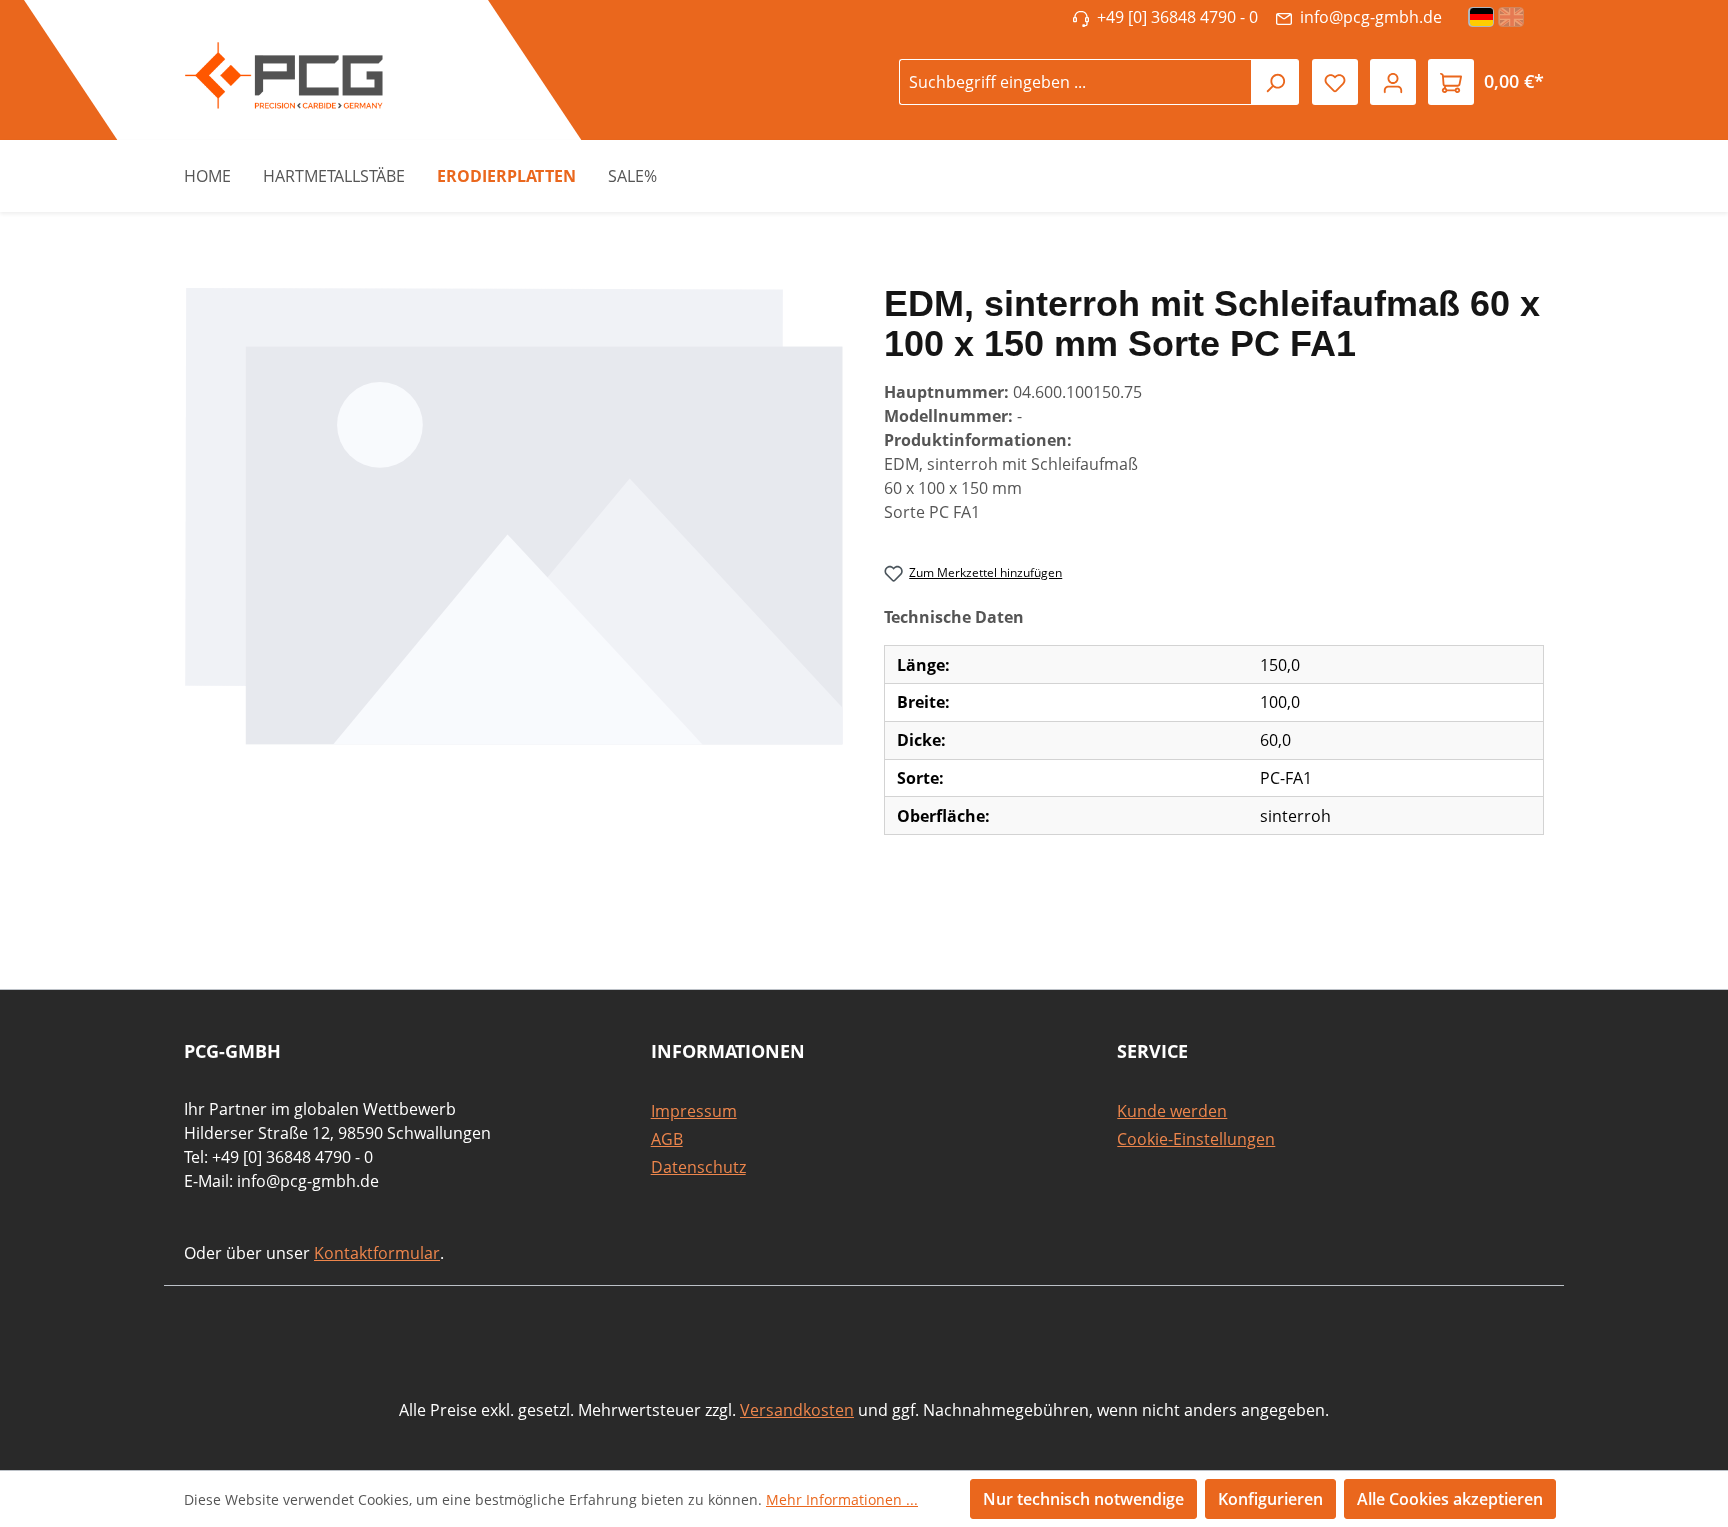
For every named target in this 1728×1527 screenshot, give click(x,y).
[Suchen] (1275, 82)
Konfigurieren (1270, 1499)
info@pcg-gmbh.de (1367, 17)
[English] (1512, 17)
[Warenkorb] (1451, 82)
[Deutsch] (1482, 17)
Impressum (694, 1111)
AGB (667, 1139)
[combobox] (1075, 82)
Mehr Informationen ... (842, 1499)
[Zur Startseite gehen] (274, 75)
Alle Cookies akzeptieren (1450, 1499)
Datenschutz (698, 1167)
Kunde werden (1172, 1111)
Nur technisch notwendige (1083, 1499)
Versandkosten (797, 1410)
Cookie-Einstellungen (1196, 1139)
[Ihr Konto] (1393, 82)
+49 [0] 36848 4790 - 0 (1173, 17)
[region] (514, 515)
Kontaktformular (377, 1253)
